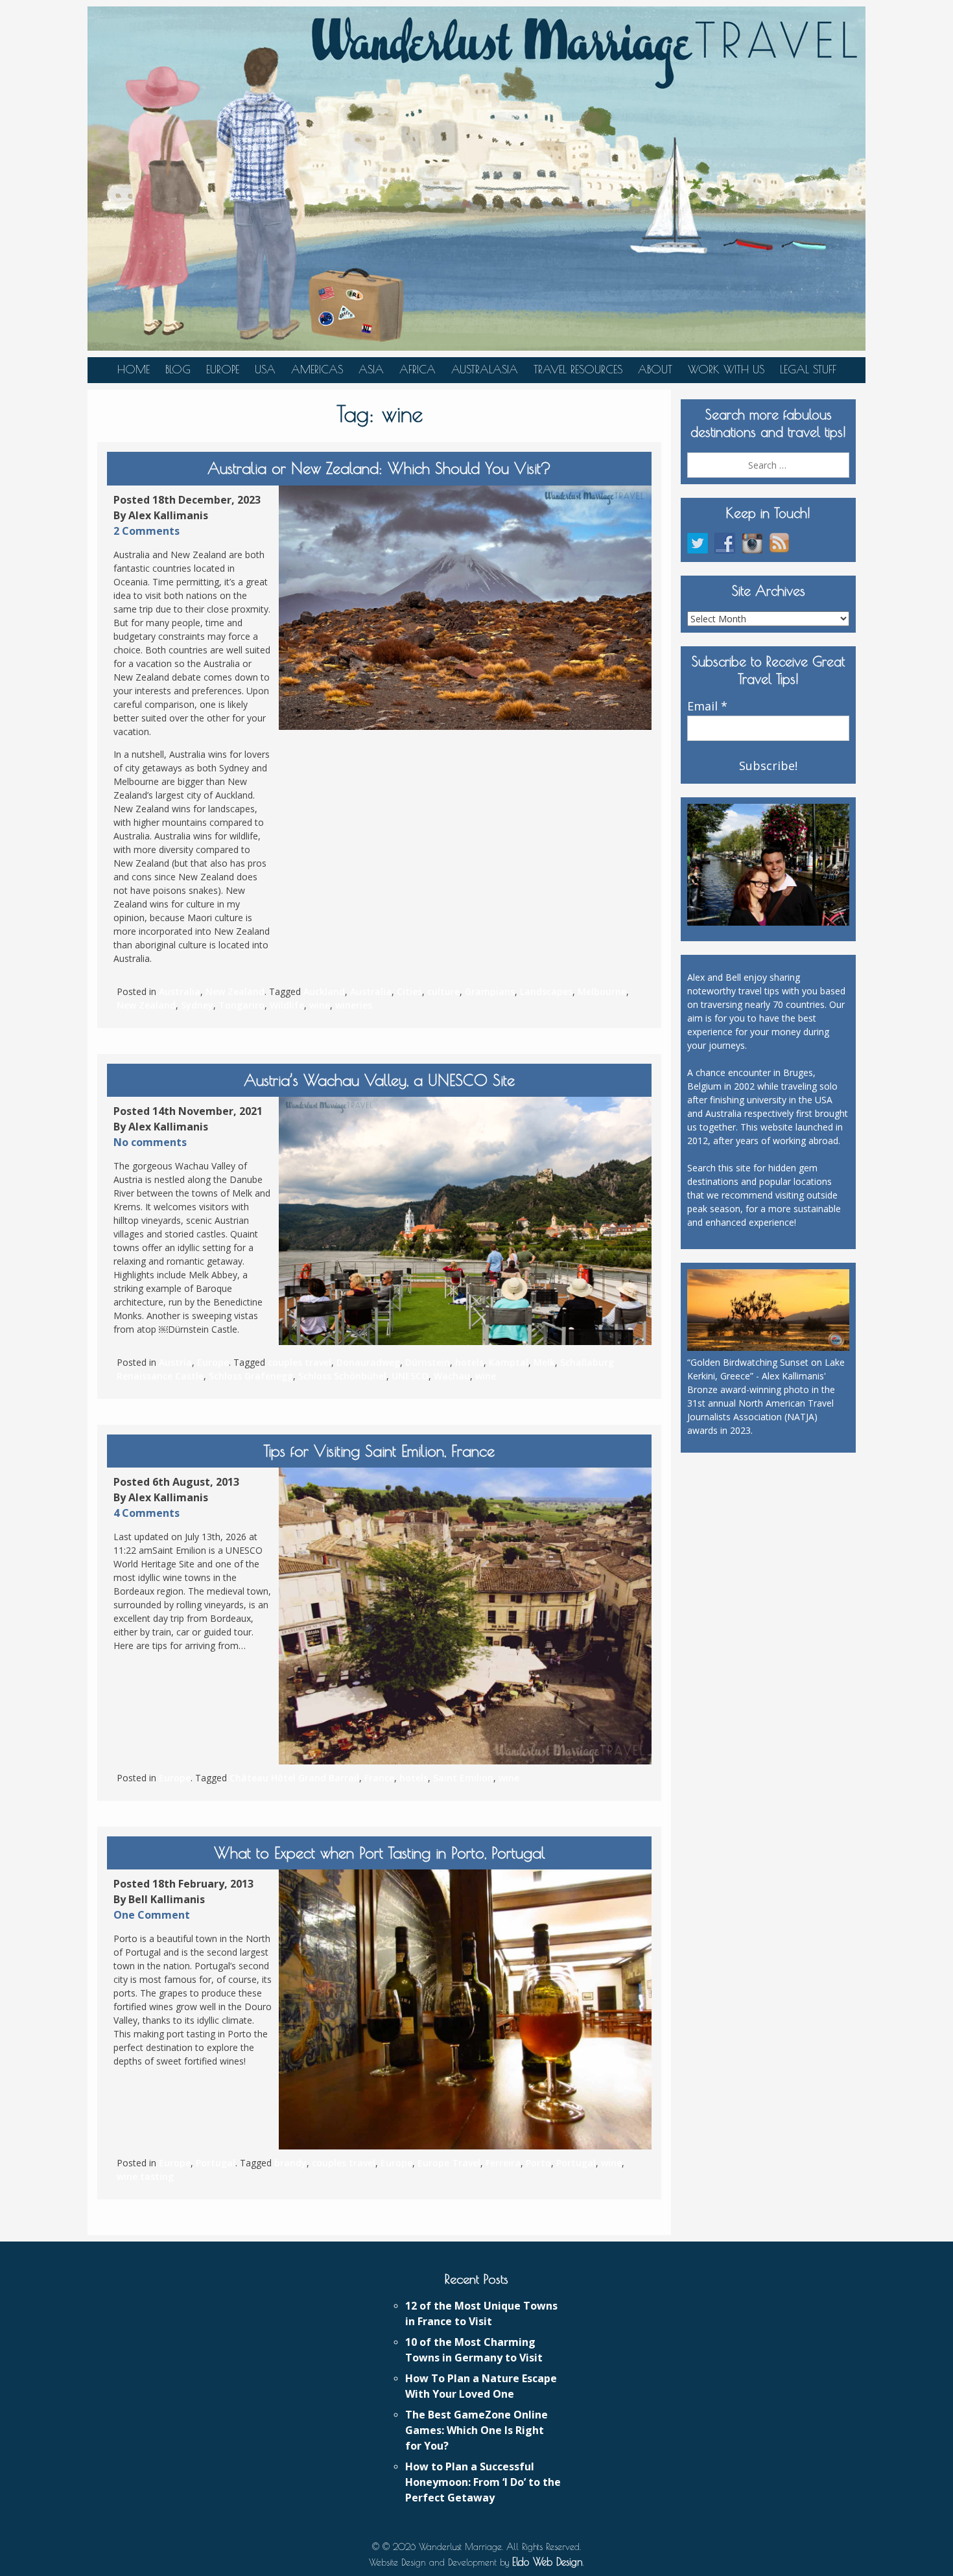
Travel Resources (578, 369)
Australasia (485, 369)
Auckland (324, 991)
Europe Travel (449, 2163)
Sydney (197, 1005)
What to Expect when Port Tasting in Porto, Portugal (380, 1853)
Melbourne (602, 991)
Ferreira (503, 2163)
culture (443, 991)
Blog (178, 369)
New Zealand (235, 991)
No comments (150, 1142)
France (379, 1778)
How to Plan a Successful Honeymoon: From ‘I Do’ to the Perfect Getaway (483, 2482)
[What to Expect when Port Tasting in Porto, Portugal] (465, 2009)
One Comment (152, 1915)
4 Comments (147, 1513)
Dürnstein (428, 1362)
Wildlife (287, 1005)
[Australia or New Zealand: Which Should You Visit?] (465, 608)
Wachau (452, 1376)
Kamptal (509, 1362)
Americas (317, 369)
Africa (418, 369)
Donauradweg (368, 1362)
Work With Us (726, 369)
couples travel (300, 1362)
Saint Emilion (463, 1778)
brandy (290, 2163)
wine (320, 1005)
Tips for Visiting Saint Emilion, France (379, 1451)
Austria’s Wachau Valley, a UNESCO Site (379, 1080)
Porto (538, 2163)
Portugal (216, 2163)
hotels (469, 1362)
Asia (371, 369)
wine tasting (145, 2176)
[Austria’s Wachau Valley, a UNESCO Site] (465, 1221)
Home (134, 369)
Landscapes (546, 991)
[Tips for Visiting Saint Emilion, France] (465, 1616)
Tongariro (241, 1005)
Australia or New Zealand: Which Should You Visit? (379, 468)
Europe (223, 369)
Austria (175, 1362)
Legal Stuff (808, 369)
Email (707, 707)
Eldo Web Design (547, 2562)
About (655, 369)
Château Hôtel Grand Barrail (294, 1778)
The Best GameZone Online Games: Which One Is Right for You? (476, 2430)
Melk (544, 1362)
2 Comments (147, 531)
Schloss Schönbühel (342, 1376)
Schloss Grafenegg (251, 1376)
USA (265, 369)
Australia (180, 991)
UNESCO (410, 1376)
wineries (354, 1005)
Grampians (490, 991)
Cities (409, 991)
